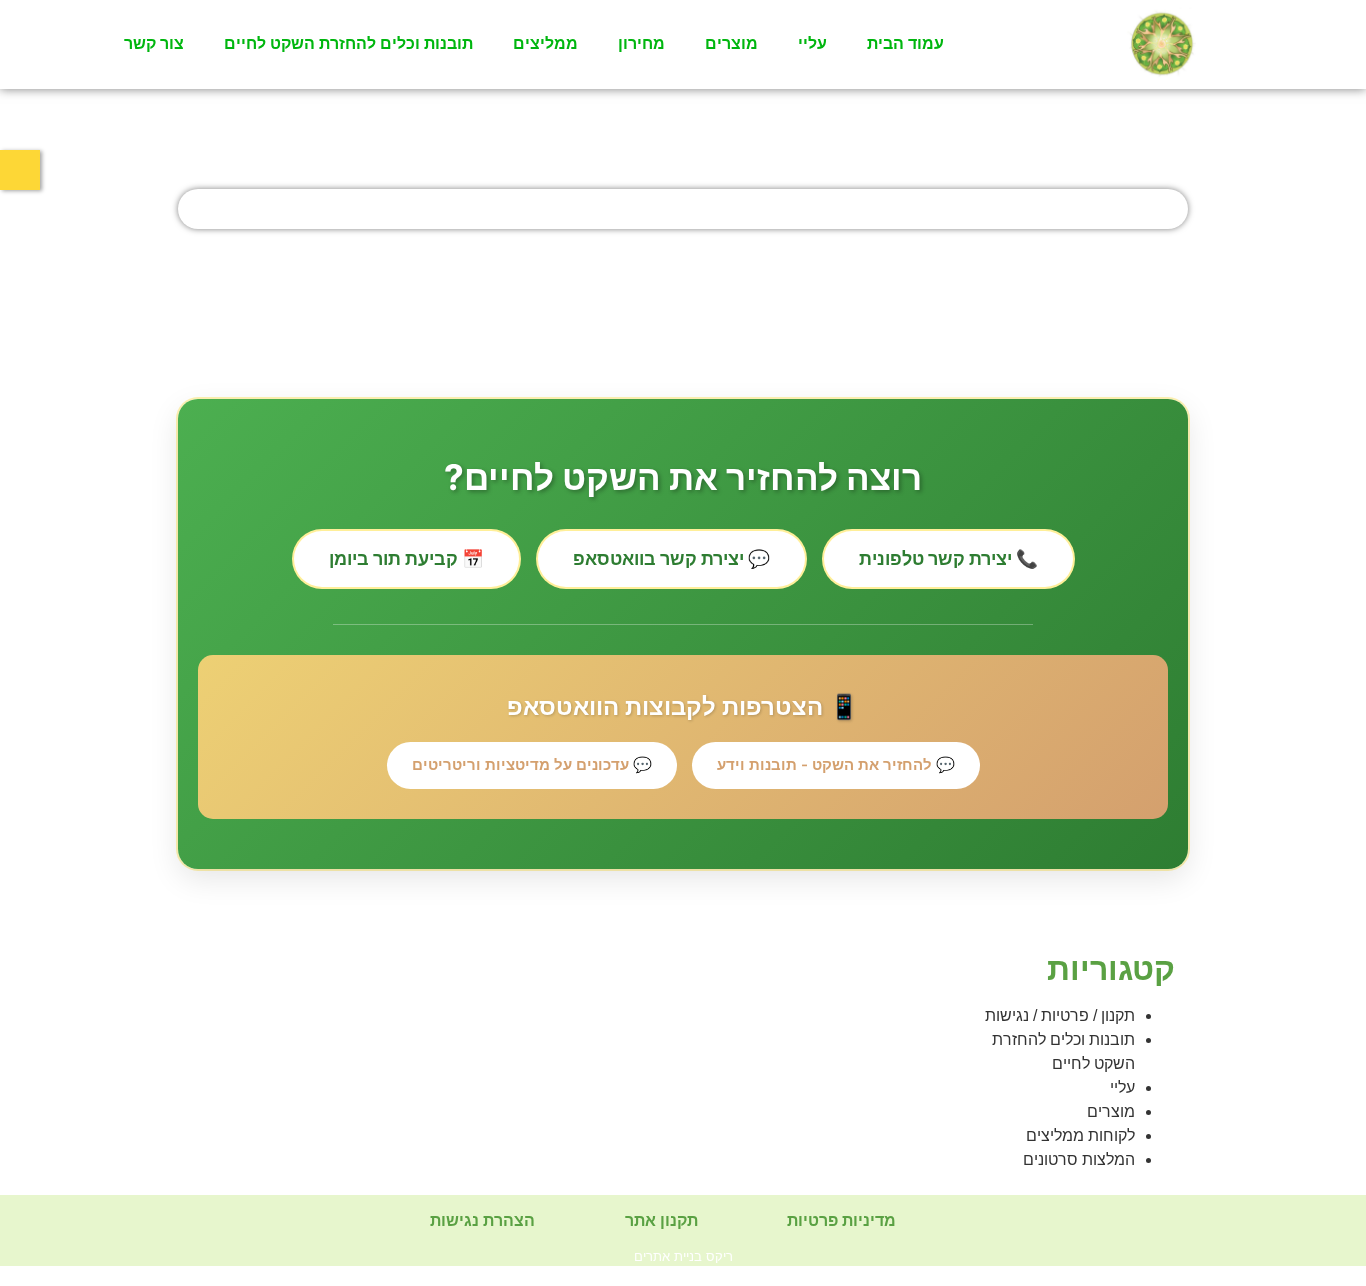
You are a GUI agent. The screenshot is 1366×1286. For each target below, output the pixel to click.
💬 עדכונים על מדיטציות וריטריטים (532, 764)
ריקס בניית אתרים (683, 1256)
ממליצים (545, 43)
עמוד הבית (905, 43)
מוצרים (731, 43)
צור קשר (154, 43)
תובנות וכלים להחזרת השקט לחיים (348, 43)
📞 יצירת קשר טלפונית (948, 558)
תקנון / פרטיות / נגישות (1060, 1015)
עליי (812, 43)
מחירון (641, 43)
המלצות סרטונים (1079, 1159)
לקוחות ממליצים (1080, 1135)
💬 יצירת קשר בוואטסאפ (671, 558)
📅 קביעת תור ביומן (406, 558)
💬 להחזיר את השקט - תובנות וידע (836, 764)
